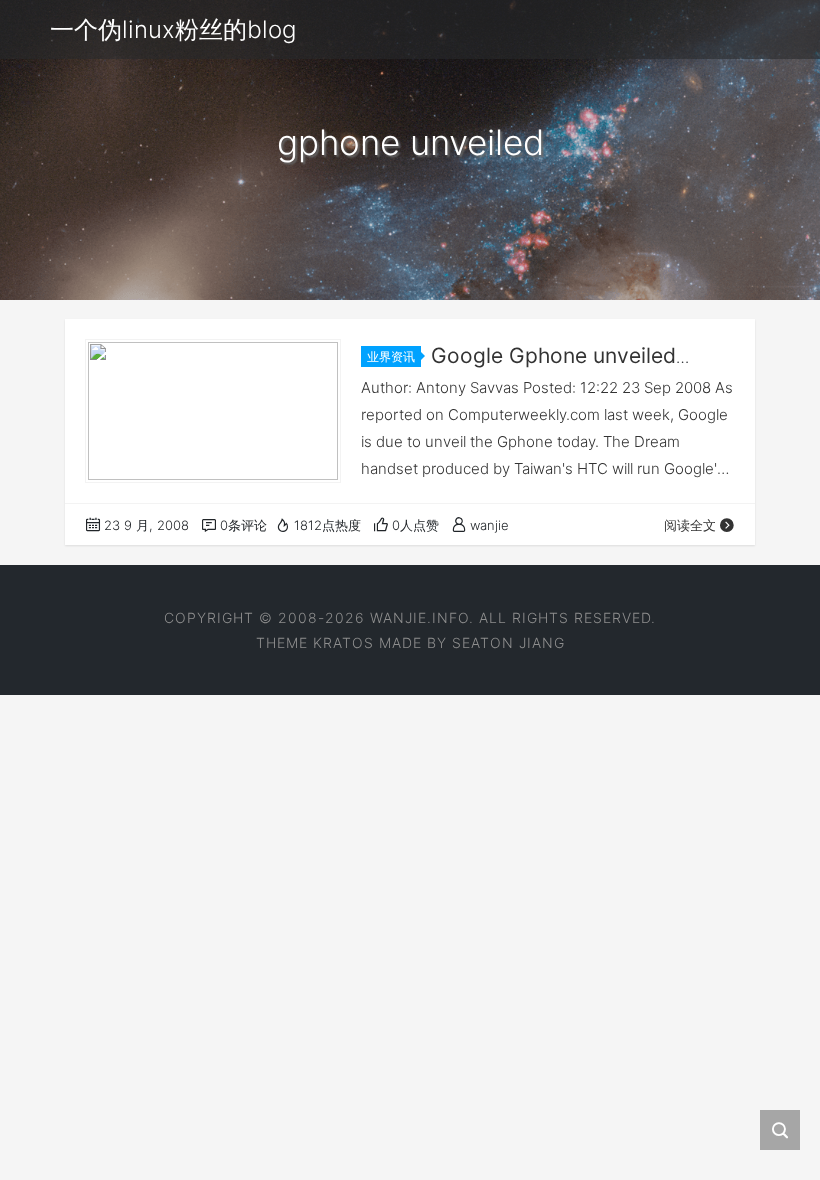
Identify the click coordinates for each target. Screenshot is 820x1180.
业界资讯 (391, 356)
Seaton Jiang (508, 642)
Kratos (343, 642)
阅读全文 (690, 525)
